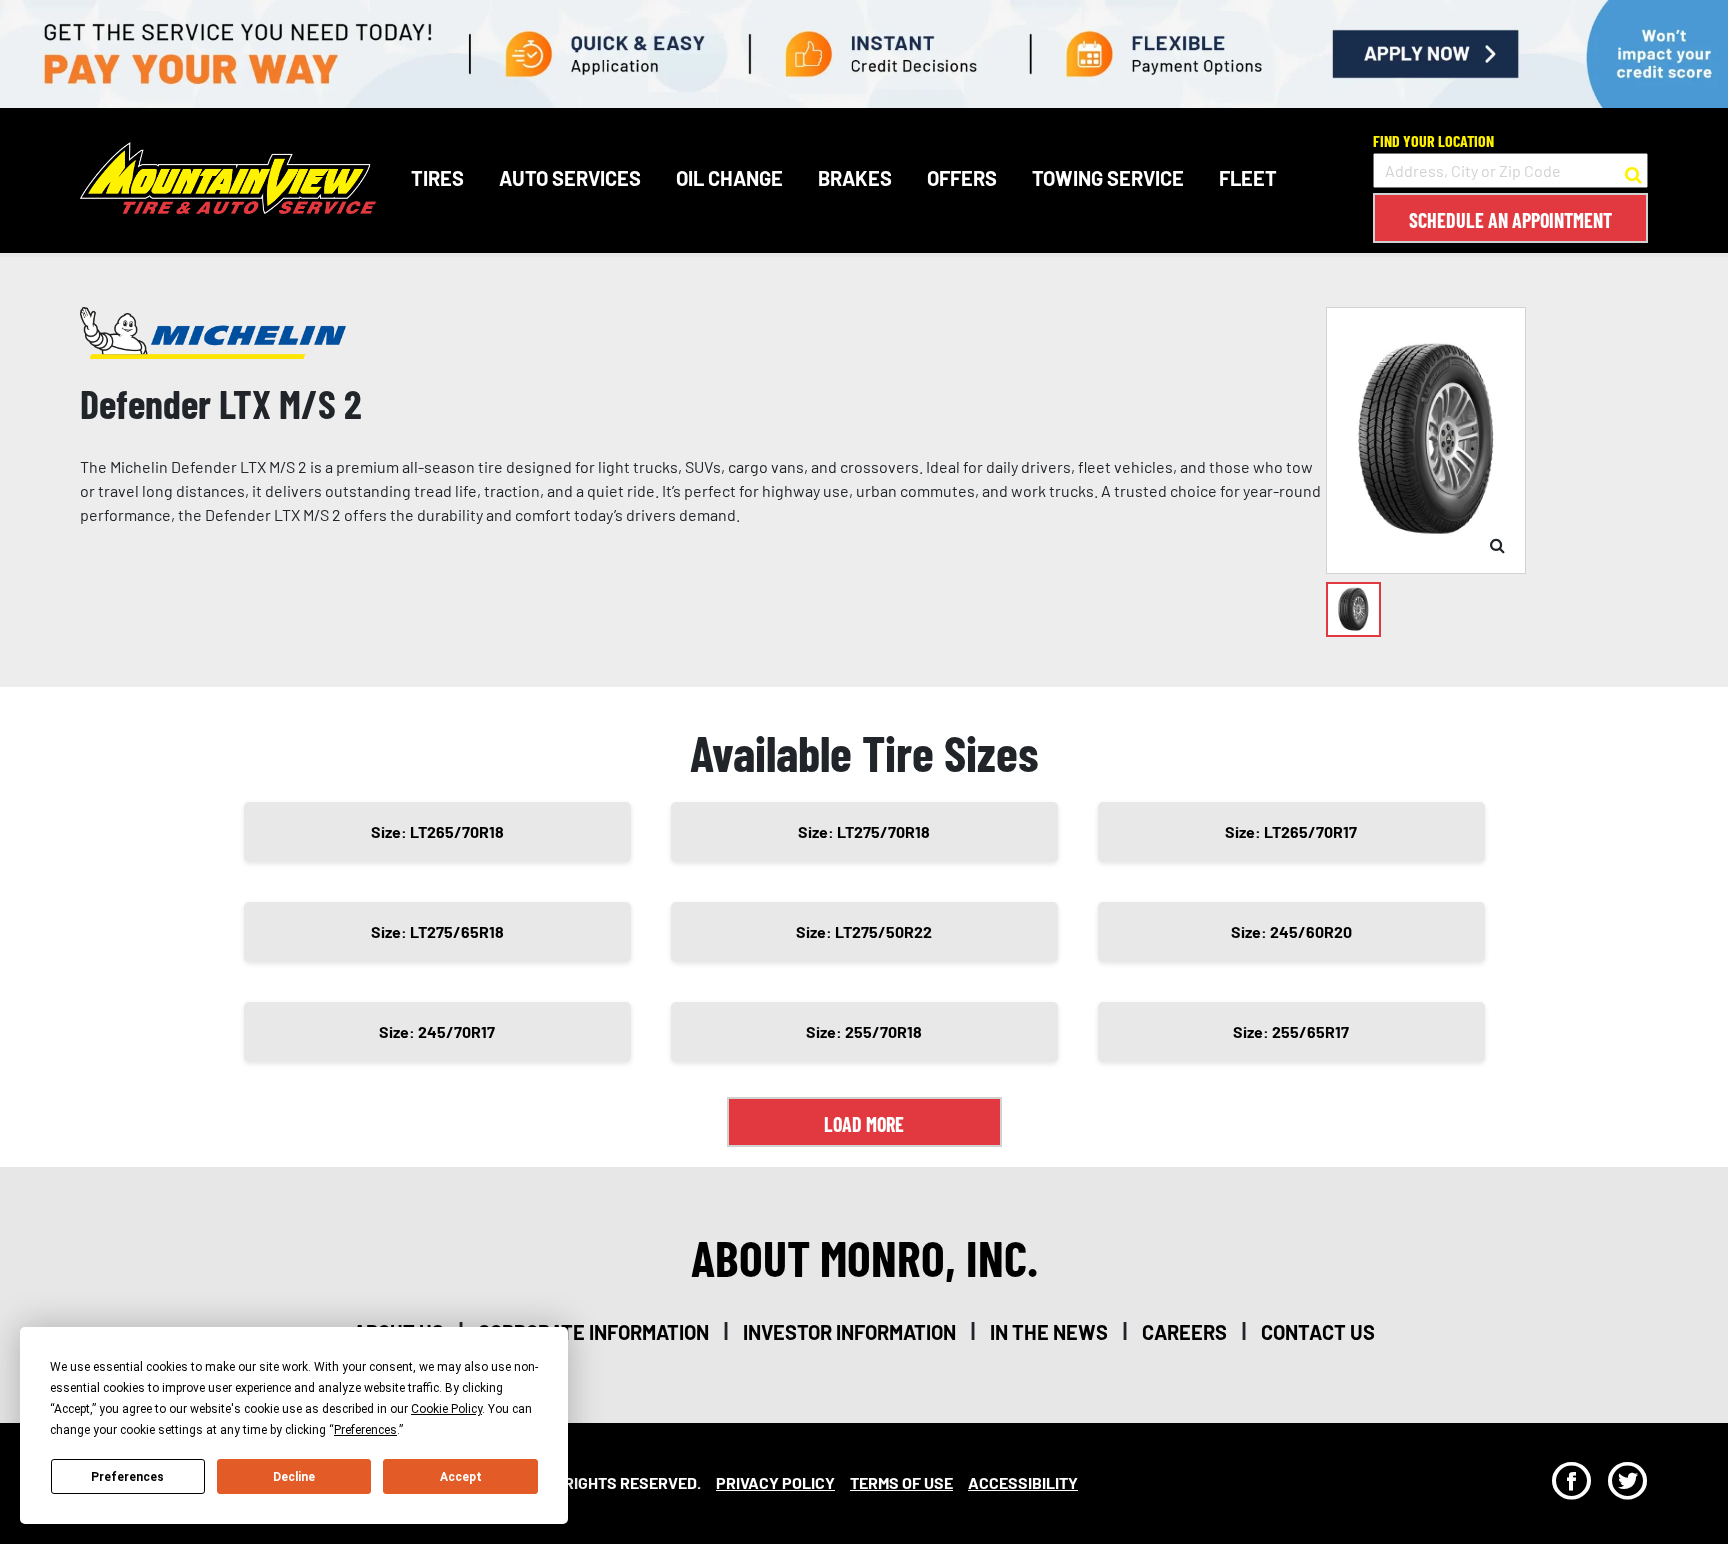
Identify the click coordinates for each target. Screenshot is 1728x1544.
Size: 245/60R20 (1291, 931)
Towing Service (1108, 178)
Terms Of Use (901, 1482)
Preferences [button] (365, 1430)
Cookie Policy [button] (446, 1409)
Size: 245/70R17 (437, 1031)
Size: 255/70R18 (864, 1031)
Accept (461, 1477)
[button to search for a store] (1633, 171)
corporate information (593, 1332)
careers (1184, 1332)
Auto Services (570, 178)
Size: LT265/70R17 (1291, 831)
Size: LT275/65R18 (437, 931)
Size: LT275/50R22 (864, 931)
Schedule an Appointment (1510, 220)
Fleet (1248, 178)
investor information (849, 1332)
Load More (864, 1124)
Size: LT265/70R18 (437, 831)
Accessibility (1023, 1482)
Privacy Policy (775, 1482)
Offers (962, 178)
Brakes (855, 178)
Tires (437, 178)
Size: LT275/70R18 (864, 831)
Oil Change (729, 178)
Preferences (127, 1477)
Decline (294, 1477)
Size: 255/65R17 (1291, 1031)
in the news (1049, 1332)
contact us (1318, 1332)
